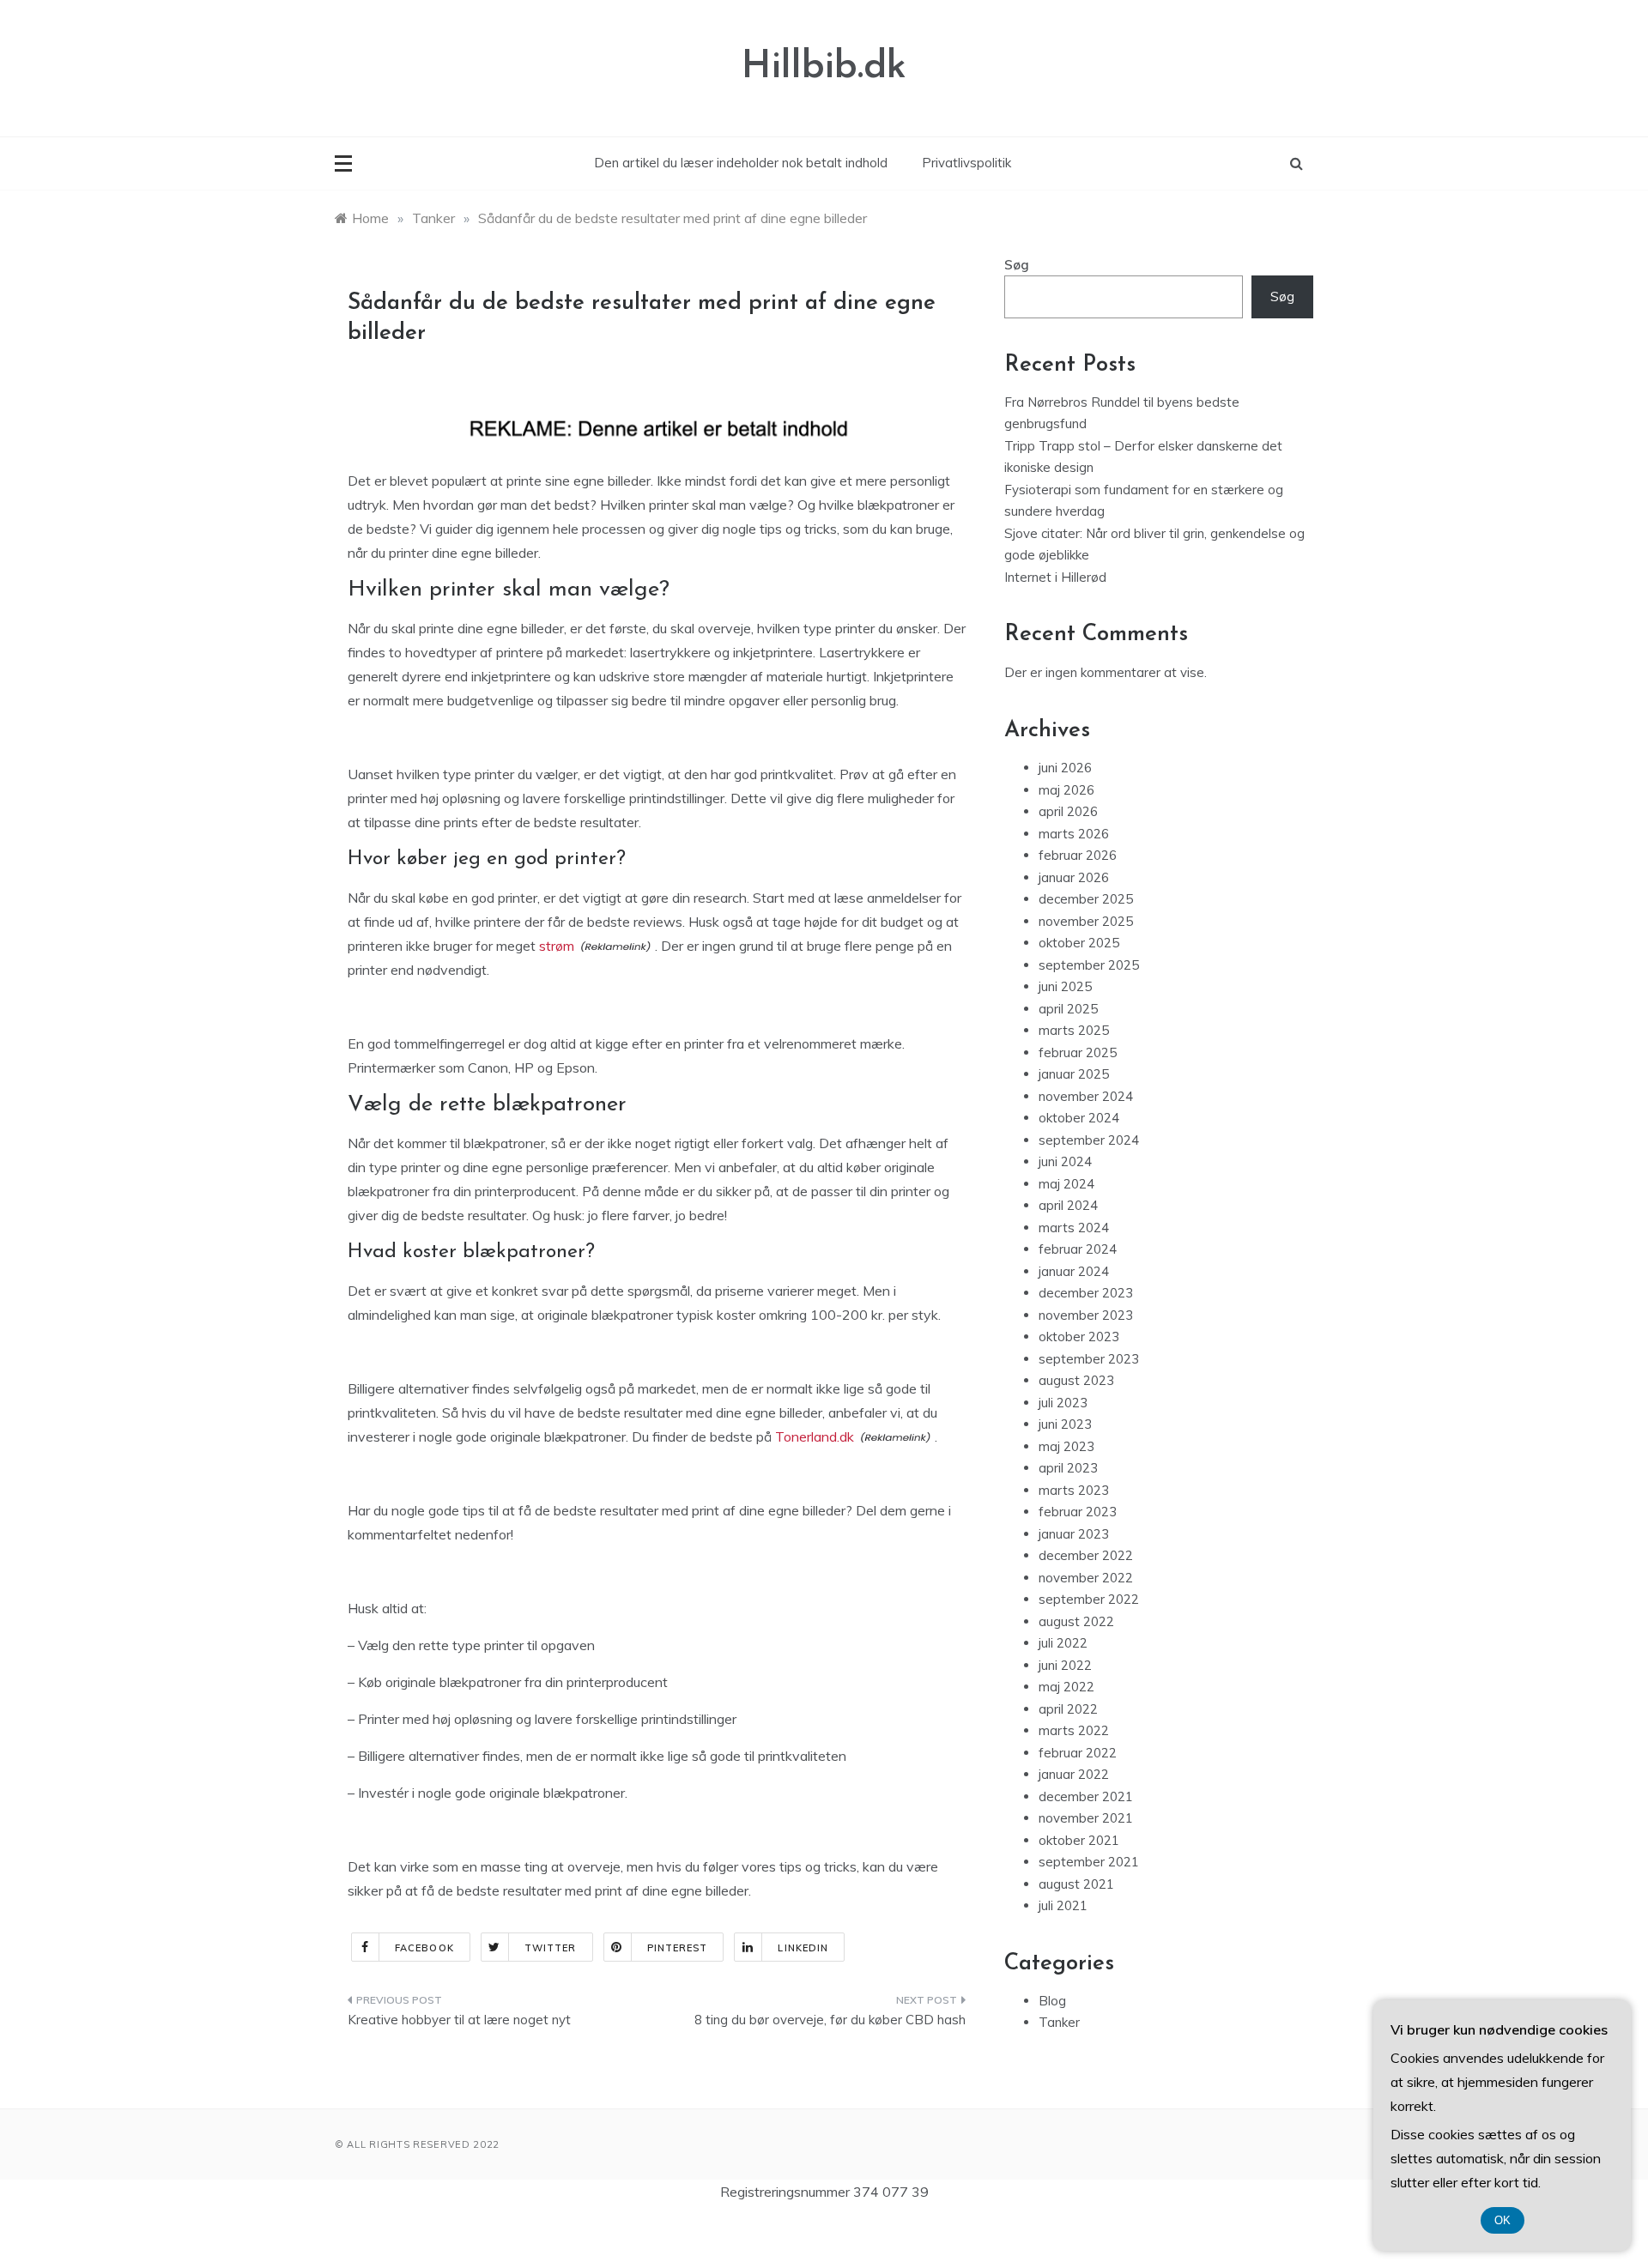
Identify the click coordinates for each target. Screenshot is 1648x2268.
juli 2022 (1063, 1643)
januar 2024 (1074, 1271)
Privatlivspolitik (966, 163)
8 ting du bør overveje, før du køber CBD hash (830, 2020)
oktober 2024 (1079, 1118)
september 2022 (1089, 1599)
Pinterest (678, 1948)
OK (1503, 2220)
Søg (1017, 265)
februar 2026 (1078, 855)
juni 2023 (1065, 1424)
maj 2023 (1066, 1446)
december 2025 (1086, 899)
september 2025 (1089, 965)
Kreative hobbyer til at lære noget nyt (459, 2020)
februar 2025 (1078, 1052)
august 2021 (1076, 1884)
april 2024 (1068, 1205)
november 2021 (1086, 1818)
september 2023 (1089, 1359)
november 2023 (1086, 1315)
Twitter (551, 1948)
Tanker (1059, 2022)
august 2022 (1076, 1621)
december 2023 (1086, 1293)
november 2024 (1086, 1096)
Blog (1052, 2001)
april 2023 (1068, 1468)
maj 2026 (1066, 790)
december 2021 (1086, 1796)
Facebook (424, 1948)
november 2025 (1086, 921)
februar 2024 (1078, 1249)
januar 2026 (1074, 877)
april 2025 (1068, 1009)
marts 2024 (1074, 1228)
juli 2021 (1063, 1905)
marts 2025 (1074, 1030)
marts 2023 (1074, 1490)
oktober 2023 (1079, 1337)
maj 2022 (1066, 1687)
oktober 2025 (1079, 943)
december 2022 (1086, 1555)
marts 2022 (1074, 1730)
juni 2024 (1065, 1161)
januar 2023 (1074, 1534)
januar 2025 (1074, 1074)
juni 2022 (1065, 1665)
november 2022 (1086, 1578)
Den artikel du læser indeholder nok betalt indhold (741, 163)
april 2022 (1068, 1709)
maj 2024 (1066, 1184)
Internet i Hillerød (1055, 577)
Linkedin (803, 1948)
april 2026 (1068, 811)
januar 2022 (1074, 1774)
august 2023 (1076, 1380)
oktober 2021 (1079, 1840)
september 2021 (1089, 1862)
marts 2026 (1074, 834)
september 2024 (1089, 1140)
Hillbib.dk (824, 67)
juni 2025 (1065, 986)
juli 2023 (1063, 1403)
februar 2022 (1078, 1753)
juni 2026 (1065, 768)
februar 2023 (1078, 1512)
